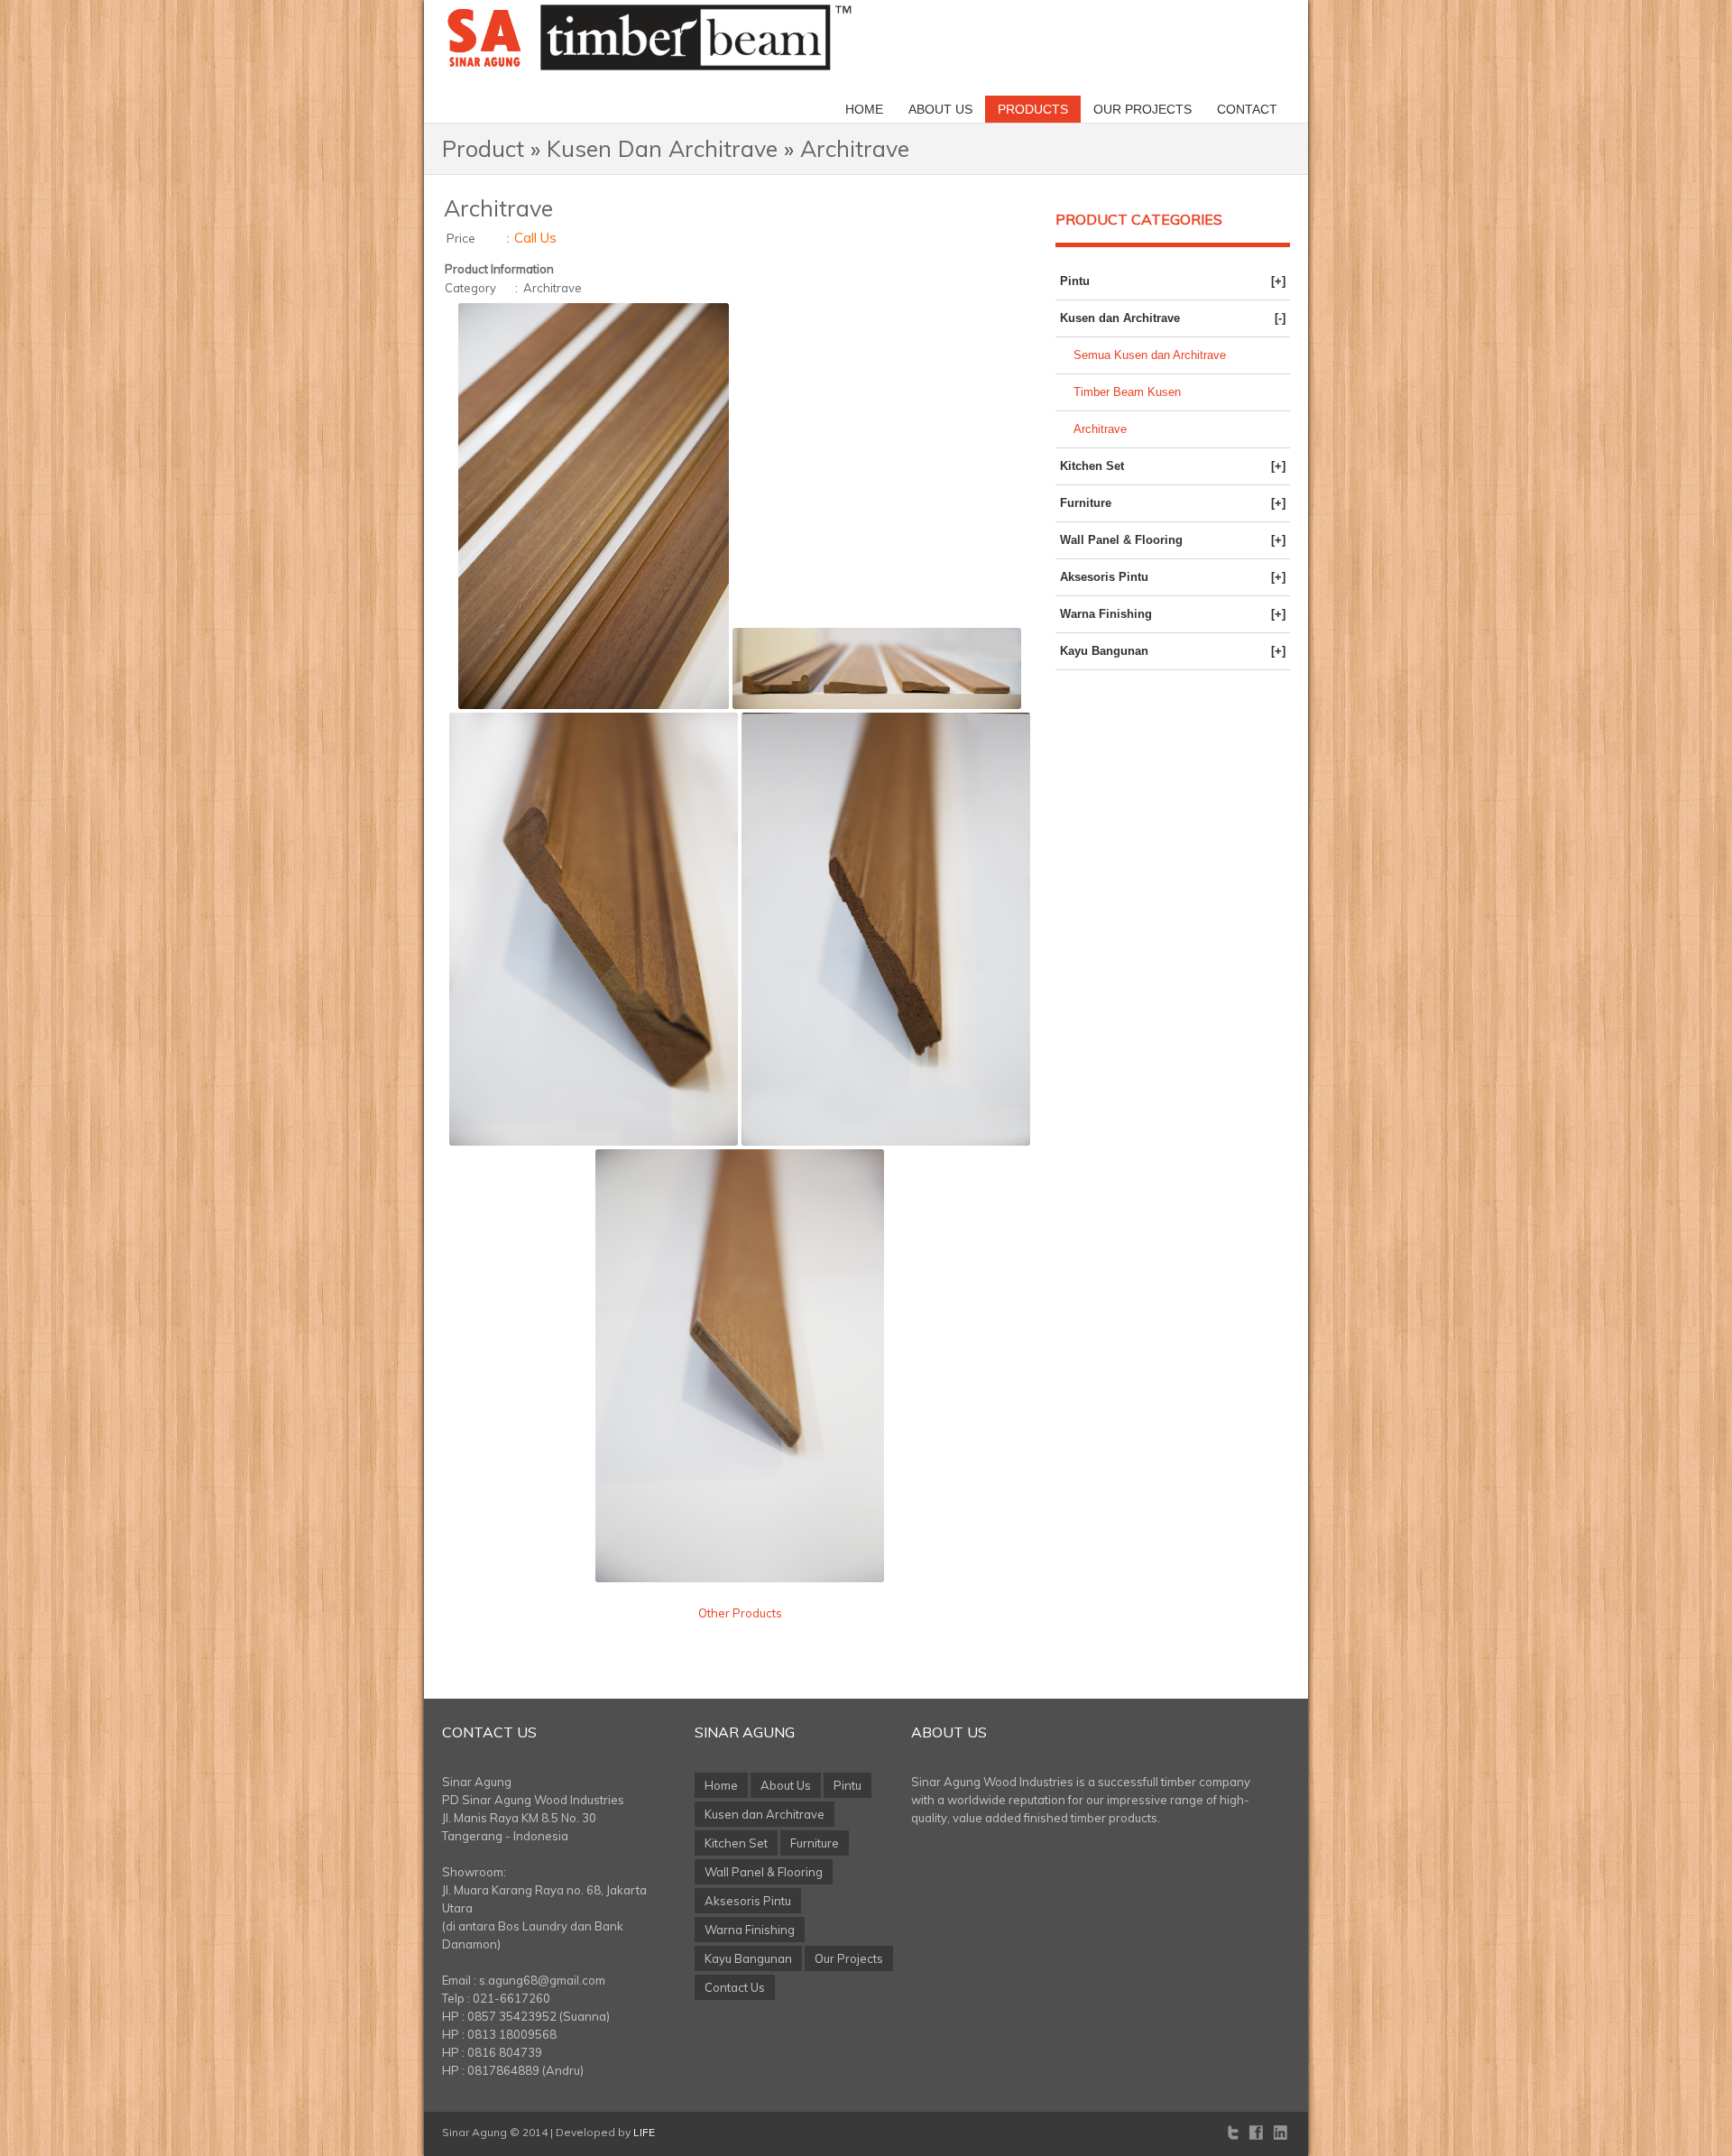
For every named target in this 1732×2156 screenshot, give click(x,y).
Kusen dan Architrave (1173, 318)
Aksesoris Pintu (1173, 577)
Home (864, 109)
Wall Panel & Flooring (1173, 540)
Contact (1247, 109)
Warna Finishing (1173, 614)
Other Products (740, 1613)
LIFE (644, 2132)
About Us (940, 109)
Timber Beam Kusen (1127, 392)
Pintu (1173, 281)
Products (1033, 109)
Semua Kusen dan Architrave (1150, 355)
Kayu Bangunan (1173, 651)
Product (483, 148)
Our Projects (1142, 109)
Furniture (1173, 503)
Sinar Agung (745, 1732)
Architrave (855, 148)
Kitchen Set (1173, 466)
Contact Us (489, 1732)
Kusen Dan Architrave (662, 148)
